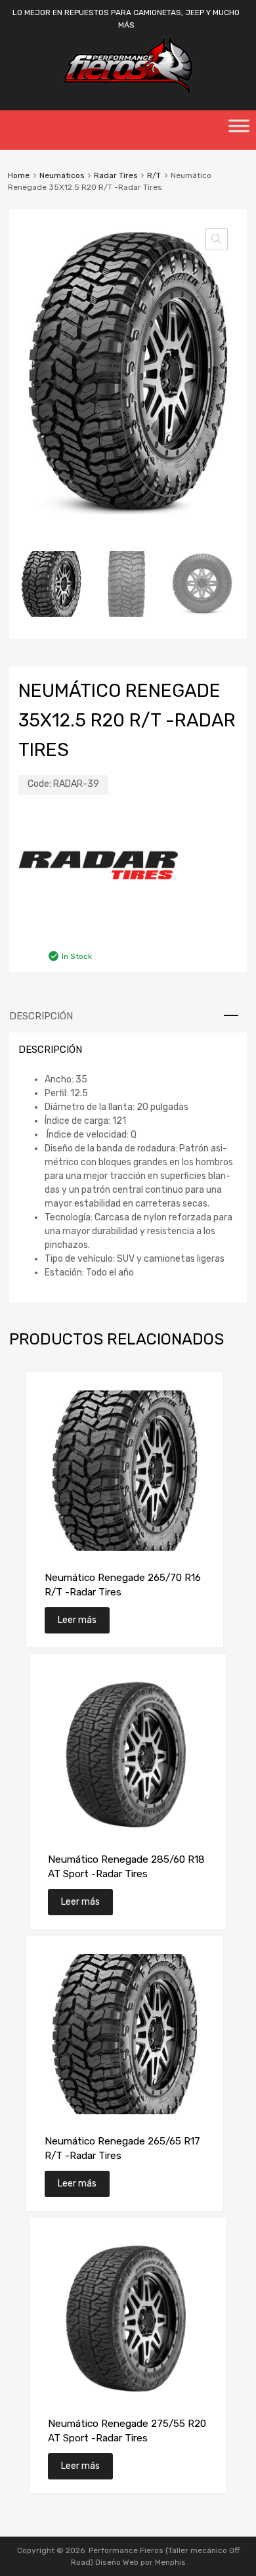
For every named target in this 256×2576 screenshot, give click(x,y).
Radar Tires (116, 175)
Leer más (77, 1620)
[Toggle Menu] (239, 130)
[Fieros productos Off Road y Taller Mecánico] (128, 93)
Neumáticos (62, 175)
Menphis (170, 2562)
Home (19, 175)
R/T (154, 175)
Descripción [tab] (41, 1016)
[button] (217, 239)
